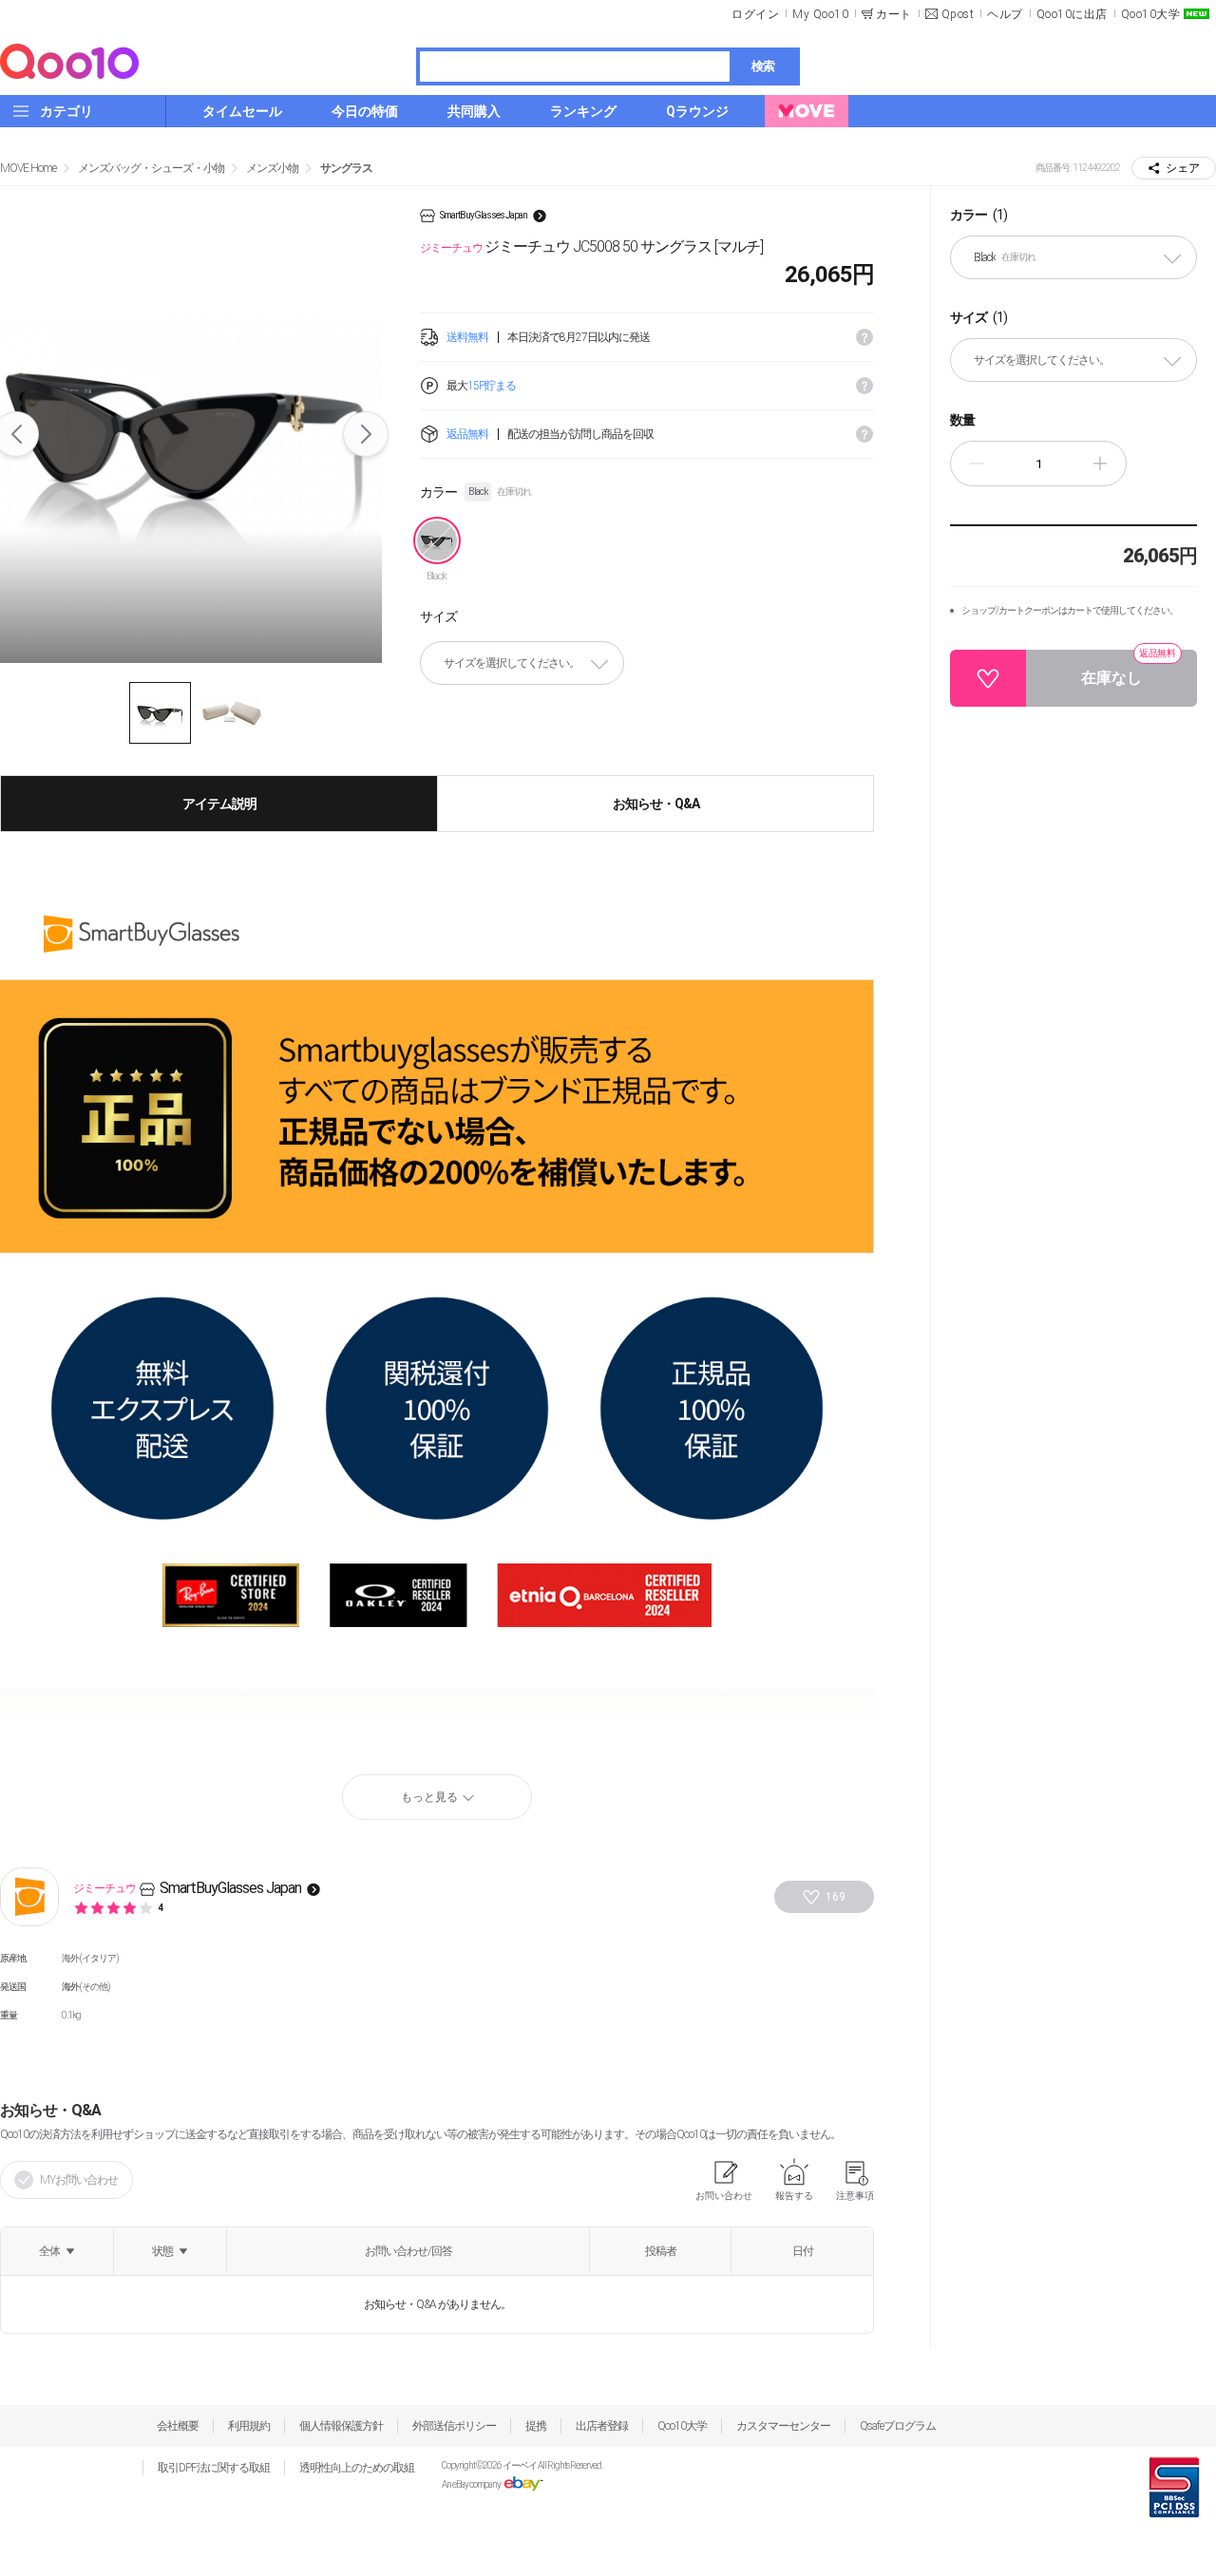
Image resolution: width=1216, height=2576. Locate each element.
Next (366, 434)
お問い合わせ (724, 2196)
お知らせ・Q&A (656, 804)
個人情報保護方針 (341, 2426)
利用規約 (249, 2426)
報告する (794, 2196)
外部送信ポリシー (454, 2426)
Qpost (958, 14)
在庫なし (1129, 668)
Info (864, 337)
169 (836, 1897)
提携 (536, 2426)
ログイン (755, 14)
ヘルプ (1005, 14)
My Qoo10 (820, 14)
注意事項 (855, 2196)
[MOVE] (807, 111)
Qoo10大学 (1151, 14)
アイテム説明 (219, 804)
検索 (763, 66)
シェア (1183, 168)
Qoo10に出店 (1072, 14)
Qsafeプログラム (898, 2426)
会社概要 (178, 2426)
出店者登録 (602, 2426)
